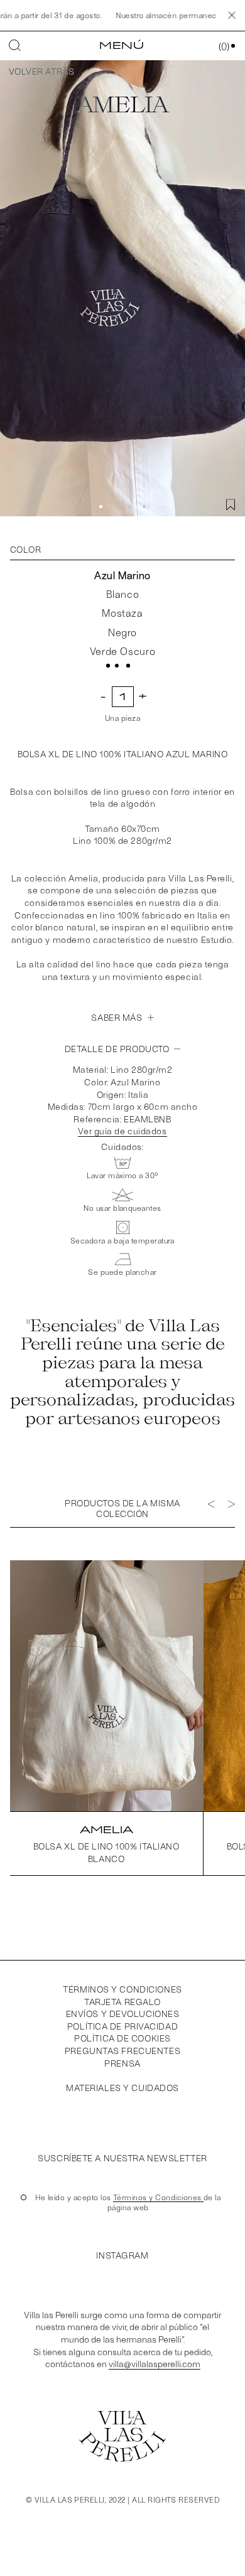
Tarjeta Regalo (122, 2002)
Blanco (123, 594)
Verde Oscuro (123, 651)
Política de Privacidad (122, 2026)
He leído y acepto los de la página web (128, 2202)
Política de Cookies (122, 2038)
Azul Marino (122, 575)
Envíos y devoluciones (123, 2014)
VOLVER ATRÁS (41, 71)
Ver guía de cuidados (122, 1131)
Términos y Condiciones (158, 2197)
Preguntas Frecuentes (122, 2051)
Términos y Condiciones (122, 1989)
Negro (122, 632)
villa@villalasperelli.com (155, 2364)
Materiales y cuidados (122, 2088)
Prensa (122, 2063)
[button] (101, 507)
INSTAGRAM (122, 2255)
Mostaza (122, 613)
